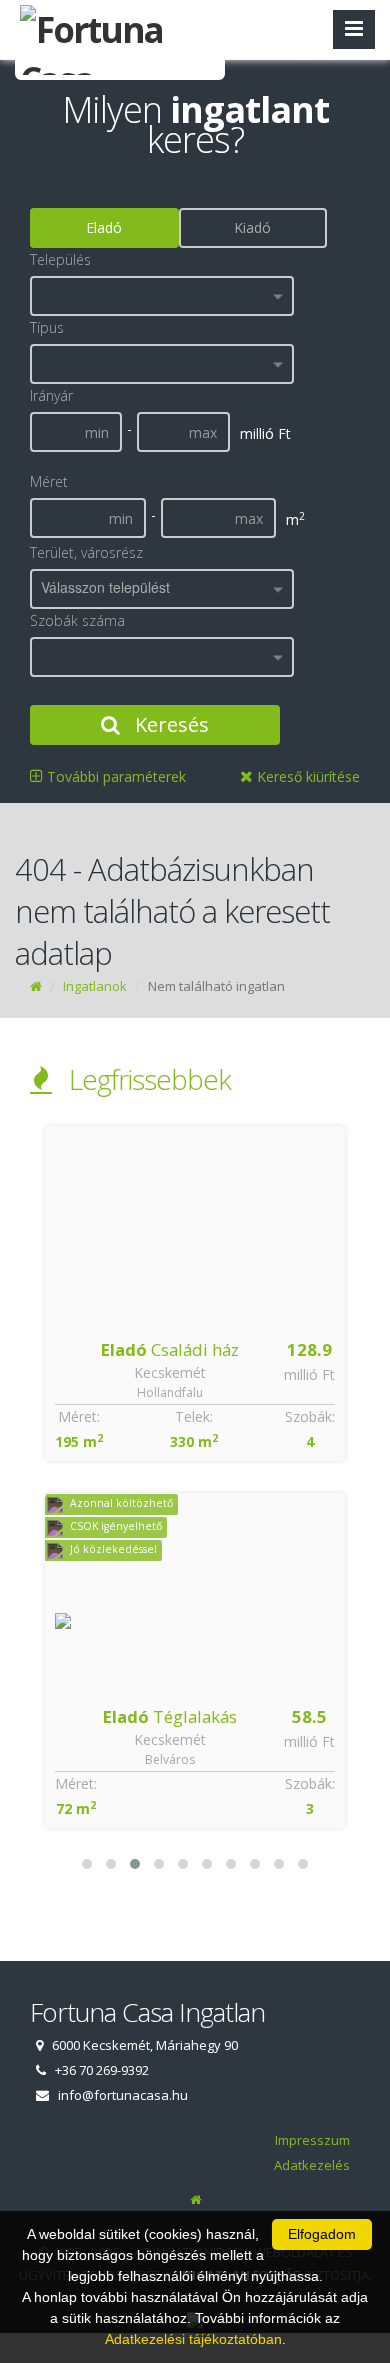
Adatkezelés (312, 2165)
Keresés (169, 724)
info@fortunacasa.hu (123, 2095)
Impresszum (312, 2140)
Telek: (194, 1416)
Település (60, 259)
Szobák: (310, 1416)
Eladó (104, 227)
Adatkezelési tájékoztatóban (193, 2339)
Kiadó (252, 227)
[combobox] (162, 296)
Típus (47, 327)
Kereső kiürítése (306, 776)
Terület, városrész (86, 552)
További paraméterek (114, 776)
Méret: (79, 1416)
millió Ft (309, 1374)
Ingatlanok (95, 986)
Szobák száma (77, 620)
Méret (49, 481)
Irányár (51, 395)
